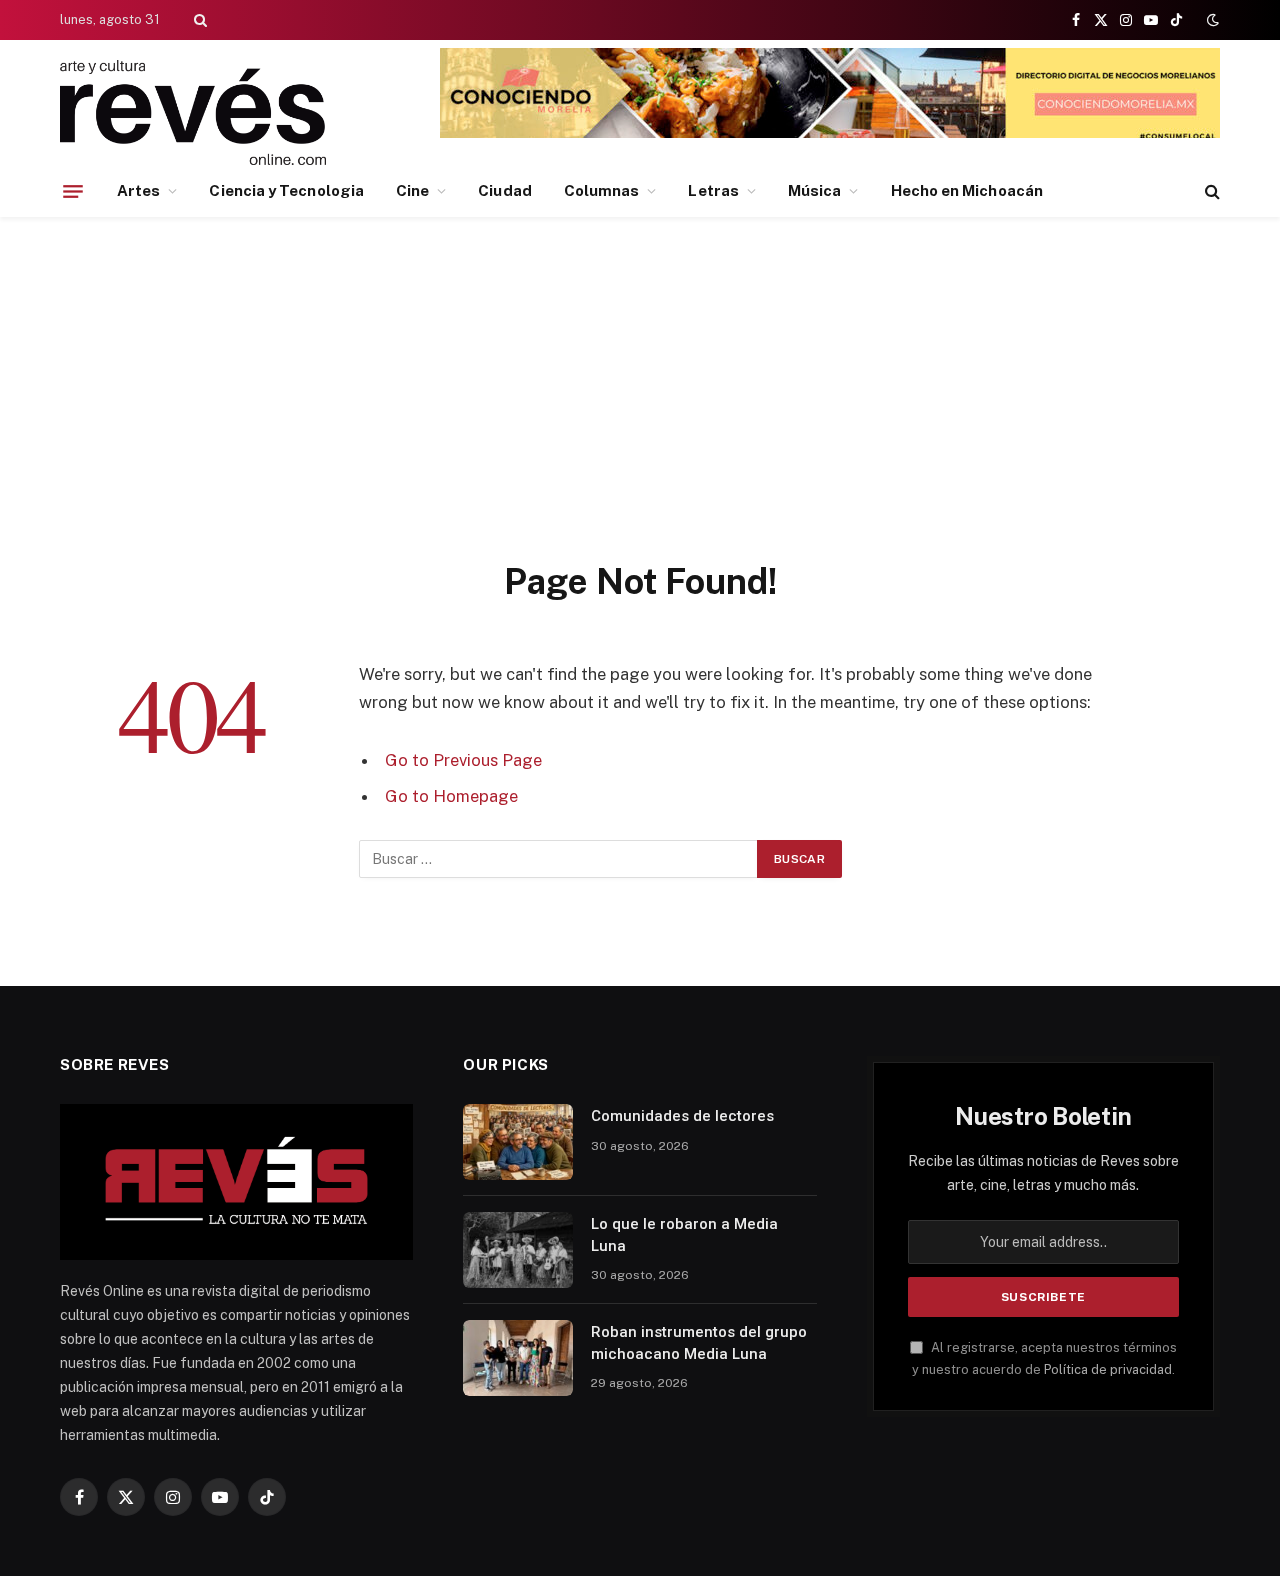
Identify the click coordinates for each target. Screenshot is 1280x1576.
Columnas (602, 190)
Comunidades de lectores (682, 1116)
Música (814, 190)
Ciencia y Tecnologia (286, 190)
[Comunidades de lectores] (518, 1142)
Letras (713, 190)
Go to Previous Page (463, 760)
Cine (412, 190)
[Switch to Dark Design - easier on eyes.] (1211, 20)
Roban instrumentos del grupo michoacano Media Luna (699, 1342)
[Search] (198, 20)
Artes (138, 190)
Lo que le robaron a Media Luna (684, 1234)
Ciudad (504, 190)
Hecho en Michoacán (967, 190)
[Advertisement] (640, 409)
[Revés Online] (193, 112)
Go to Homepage (451, 796)
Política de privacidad (1108, 1369)
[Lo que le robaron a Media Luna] (518, 1250)
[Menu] (73, 191)
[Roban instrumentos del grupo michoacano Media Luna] (518, 1358)
